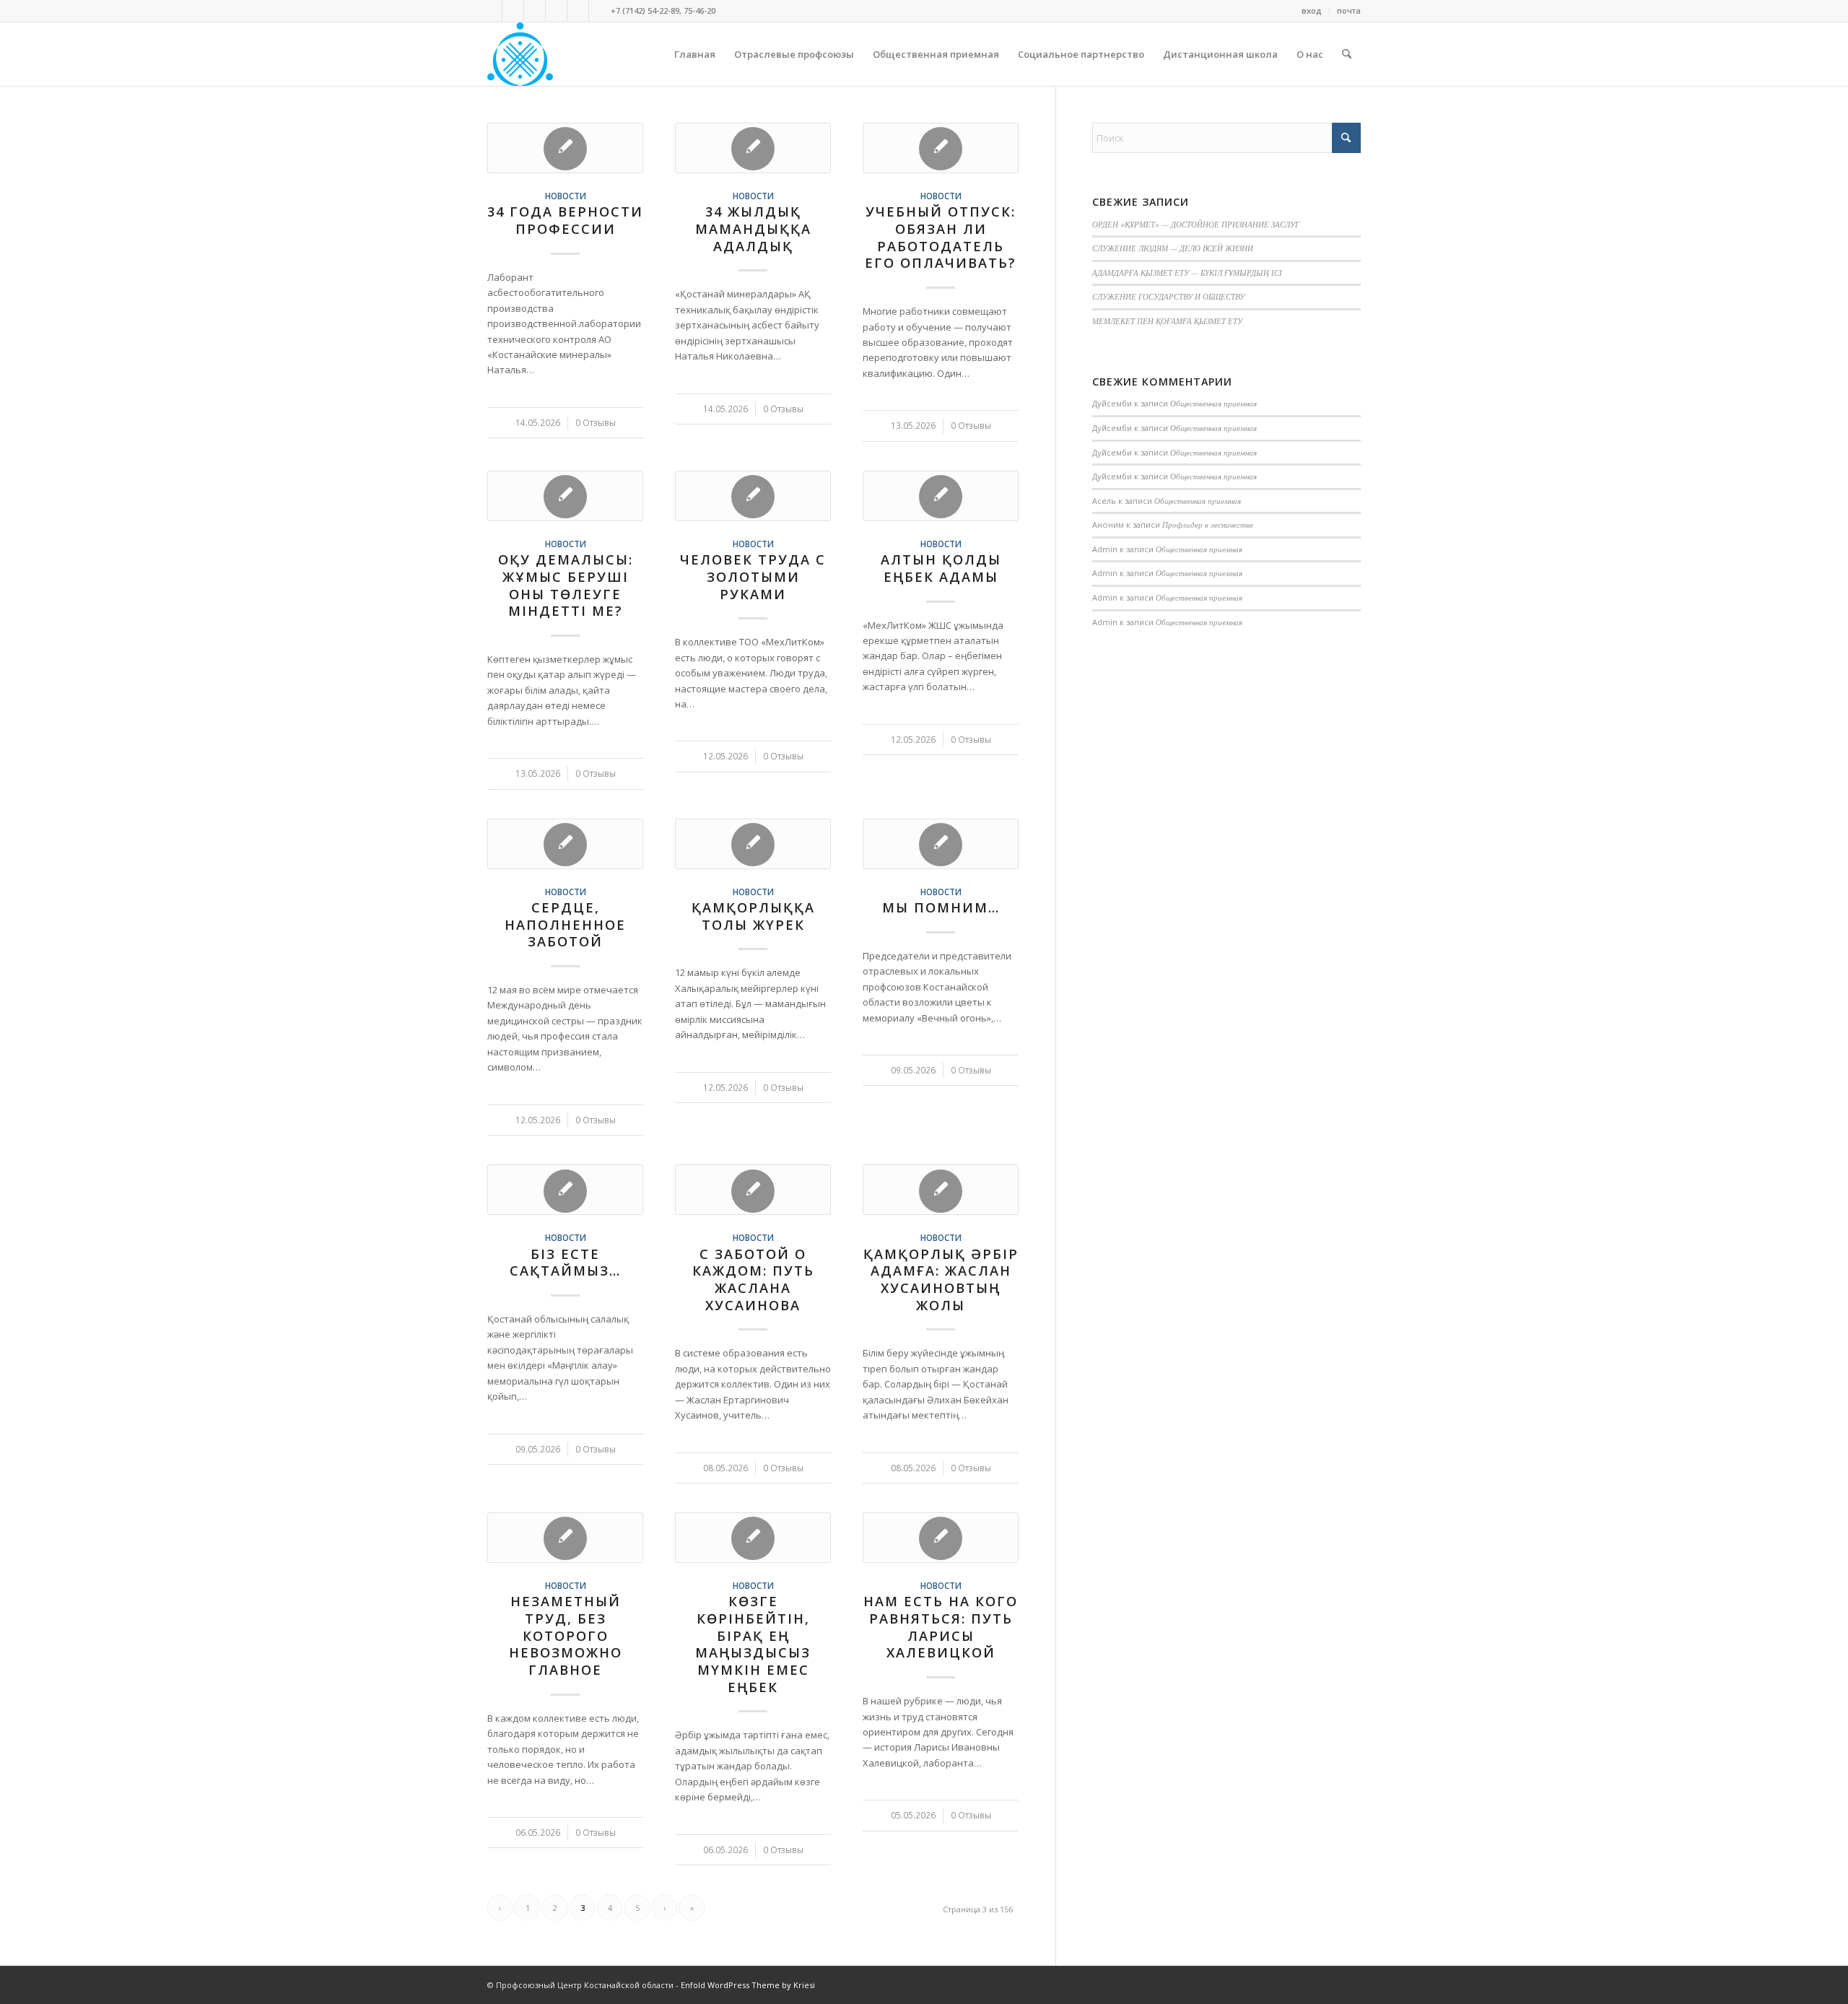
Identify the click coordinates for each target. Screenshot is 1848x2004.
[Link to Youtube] (578, 11)
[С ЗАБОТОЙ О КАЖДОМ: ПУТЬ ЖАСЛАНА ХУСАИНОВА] (753, 1190)
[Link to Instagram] (556, 11)
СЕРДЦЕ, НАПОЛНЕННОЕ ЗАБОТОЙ (565, 924)
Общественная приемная (1213, 403)
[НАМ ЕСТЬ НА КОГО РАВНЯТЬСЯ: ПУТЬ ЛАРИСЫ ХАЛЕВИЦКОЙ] (941, 1538)
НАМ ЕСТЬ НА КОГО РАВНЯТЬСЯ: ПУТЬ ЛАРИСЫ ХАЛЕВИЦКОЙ (941, 1627)
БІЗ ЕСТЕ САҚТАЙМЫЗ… (565, 1263)
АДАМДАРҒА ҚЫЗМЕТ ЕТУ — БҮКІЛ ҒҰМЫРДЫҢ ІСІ (1187, 273)
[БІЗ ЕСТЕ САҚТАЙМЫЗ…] (565, 1190)
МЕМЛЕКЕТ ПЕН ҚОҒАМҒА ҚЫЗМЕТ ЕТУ (1167, 321)
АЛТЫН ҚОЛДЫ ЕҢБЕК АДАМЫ (941, 568)
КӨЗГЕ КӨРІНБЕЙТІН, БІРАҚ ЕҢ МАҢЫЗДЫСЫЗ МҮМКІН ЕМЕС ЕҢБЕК (753, 1644)
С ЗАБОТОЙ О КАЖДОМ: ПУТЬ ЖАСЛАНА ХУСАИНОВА (753, 1280)
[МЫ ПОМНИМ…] (941, 844)
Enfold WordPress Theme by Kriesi (748, 1985)
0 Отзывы (596, 422)
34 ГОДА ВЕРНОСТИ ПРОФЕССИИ (565, 220)
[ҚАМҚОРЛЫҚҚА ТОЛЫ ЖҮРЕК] (753, 844)
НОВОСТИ (566, 196)
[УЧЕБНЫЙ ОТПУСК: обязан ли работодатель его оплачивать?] (941, 148)
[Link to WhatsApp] (535, 11)
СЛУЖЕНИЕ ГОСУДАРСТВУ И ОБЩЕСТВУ (1168, 296)
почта (1349, 10)
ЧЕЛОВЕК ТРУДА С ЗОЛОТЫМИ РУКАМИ (753, 576)
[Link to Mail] (600, 11)
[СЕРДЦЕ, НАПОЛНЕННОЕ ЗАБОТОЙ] (565, 844)
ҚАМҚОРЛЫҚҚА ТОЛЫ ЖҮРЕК (753, 916)
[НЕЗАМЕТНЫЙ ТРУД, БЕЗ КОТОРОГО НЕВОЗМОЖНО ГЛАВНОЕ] (565, 1538)
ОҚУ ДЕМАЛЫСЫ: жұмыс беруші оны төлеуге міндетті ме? (566, 585)
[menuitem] (1312, 11)
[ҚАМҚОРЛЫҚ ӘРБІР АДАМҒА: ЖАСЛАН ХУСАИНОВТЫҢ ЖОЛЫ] (941, 1190)
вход (1312, 10)
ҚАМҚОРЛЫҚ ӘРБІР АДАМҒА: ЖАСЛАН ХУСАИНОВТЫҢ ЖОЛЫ (941, 1280)
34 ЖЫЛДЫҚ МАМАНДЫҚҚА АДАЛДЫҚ (753, 228)
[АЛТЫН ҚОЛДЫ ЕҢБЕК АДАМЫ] (941, 496)
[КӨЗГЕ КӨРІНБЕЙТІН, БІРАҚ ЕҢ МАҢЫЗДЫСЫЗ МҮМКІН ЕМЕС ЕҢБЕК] (753, 1538)
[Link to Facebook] (513, 11)
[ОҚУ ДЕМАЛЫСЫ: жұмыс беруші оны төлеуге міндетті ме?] (565, 496)
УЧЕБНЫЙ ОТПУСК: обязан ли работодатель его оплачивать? (941, 237)
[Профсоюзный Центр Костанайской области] (520, 54)
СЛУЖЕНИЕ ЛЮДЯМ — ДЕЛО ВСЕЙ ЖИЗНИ (1173, 248)
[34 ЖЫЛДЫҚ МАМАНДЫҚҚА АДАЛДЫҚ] (753, 148)
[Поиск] (1347, 54)
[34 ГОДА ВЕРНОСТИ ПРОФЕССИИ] (565, 148)
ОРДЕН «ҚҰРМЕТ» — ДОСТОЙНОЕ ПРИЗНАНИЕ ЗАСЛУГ (1196, 224)
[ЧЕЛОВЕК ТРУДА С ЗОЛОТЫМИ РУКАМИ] (753, 496)
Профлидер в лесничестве (1208, 524)
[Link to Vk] (491, 11)
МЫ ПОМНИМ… (941, 907)
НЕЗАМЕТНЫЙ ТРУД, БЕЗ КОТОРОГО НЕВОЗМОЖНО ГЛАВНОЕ (566, 1635)
